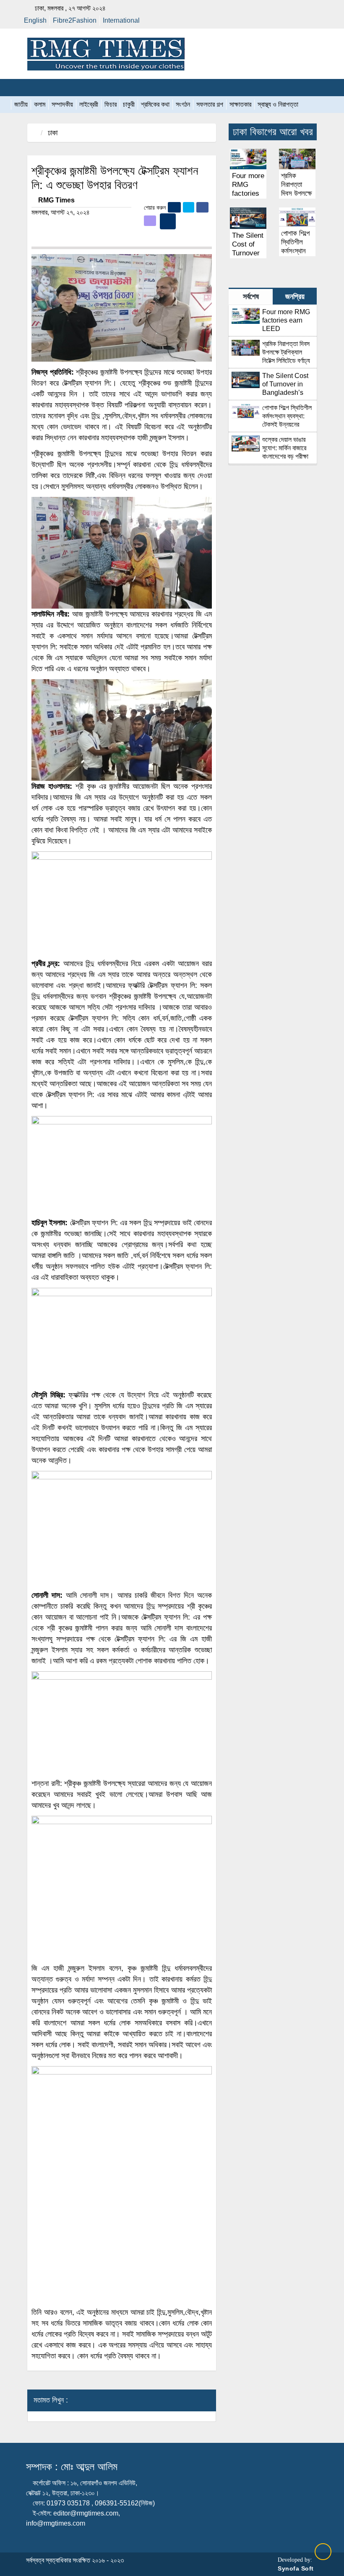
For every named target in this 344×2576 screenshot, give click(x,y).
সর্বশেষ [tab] (251, 297)
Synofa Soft (296, 2568)
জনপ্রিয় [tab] (295, 297)
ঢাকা (53, 133)
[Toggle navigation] (25, 88)
